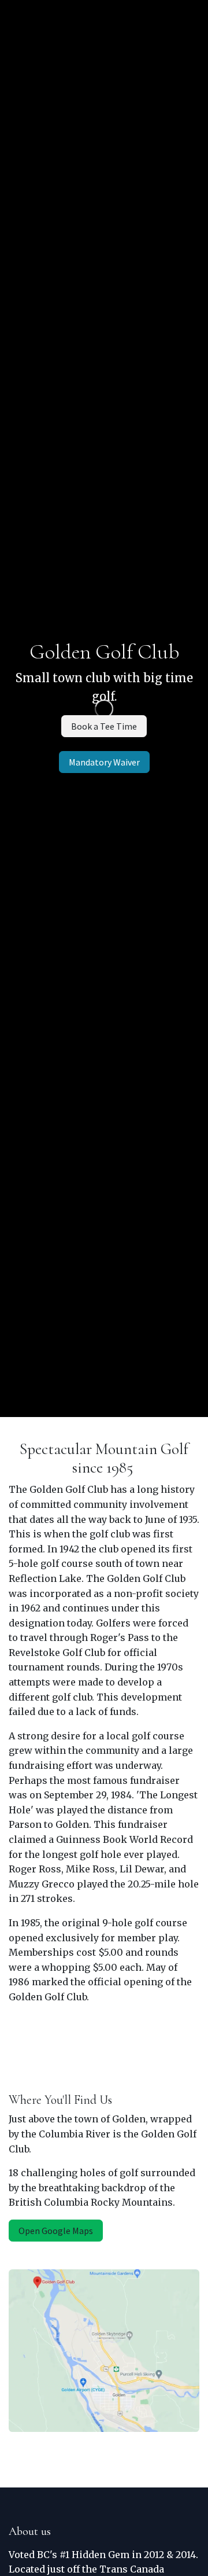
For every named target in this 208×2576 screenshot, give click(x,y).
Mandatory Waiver (104, 762)
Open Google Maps (56, 2231)
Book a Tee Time (104, 726)
